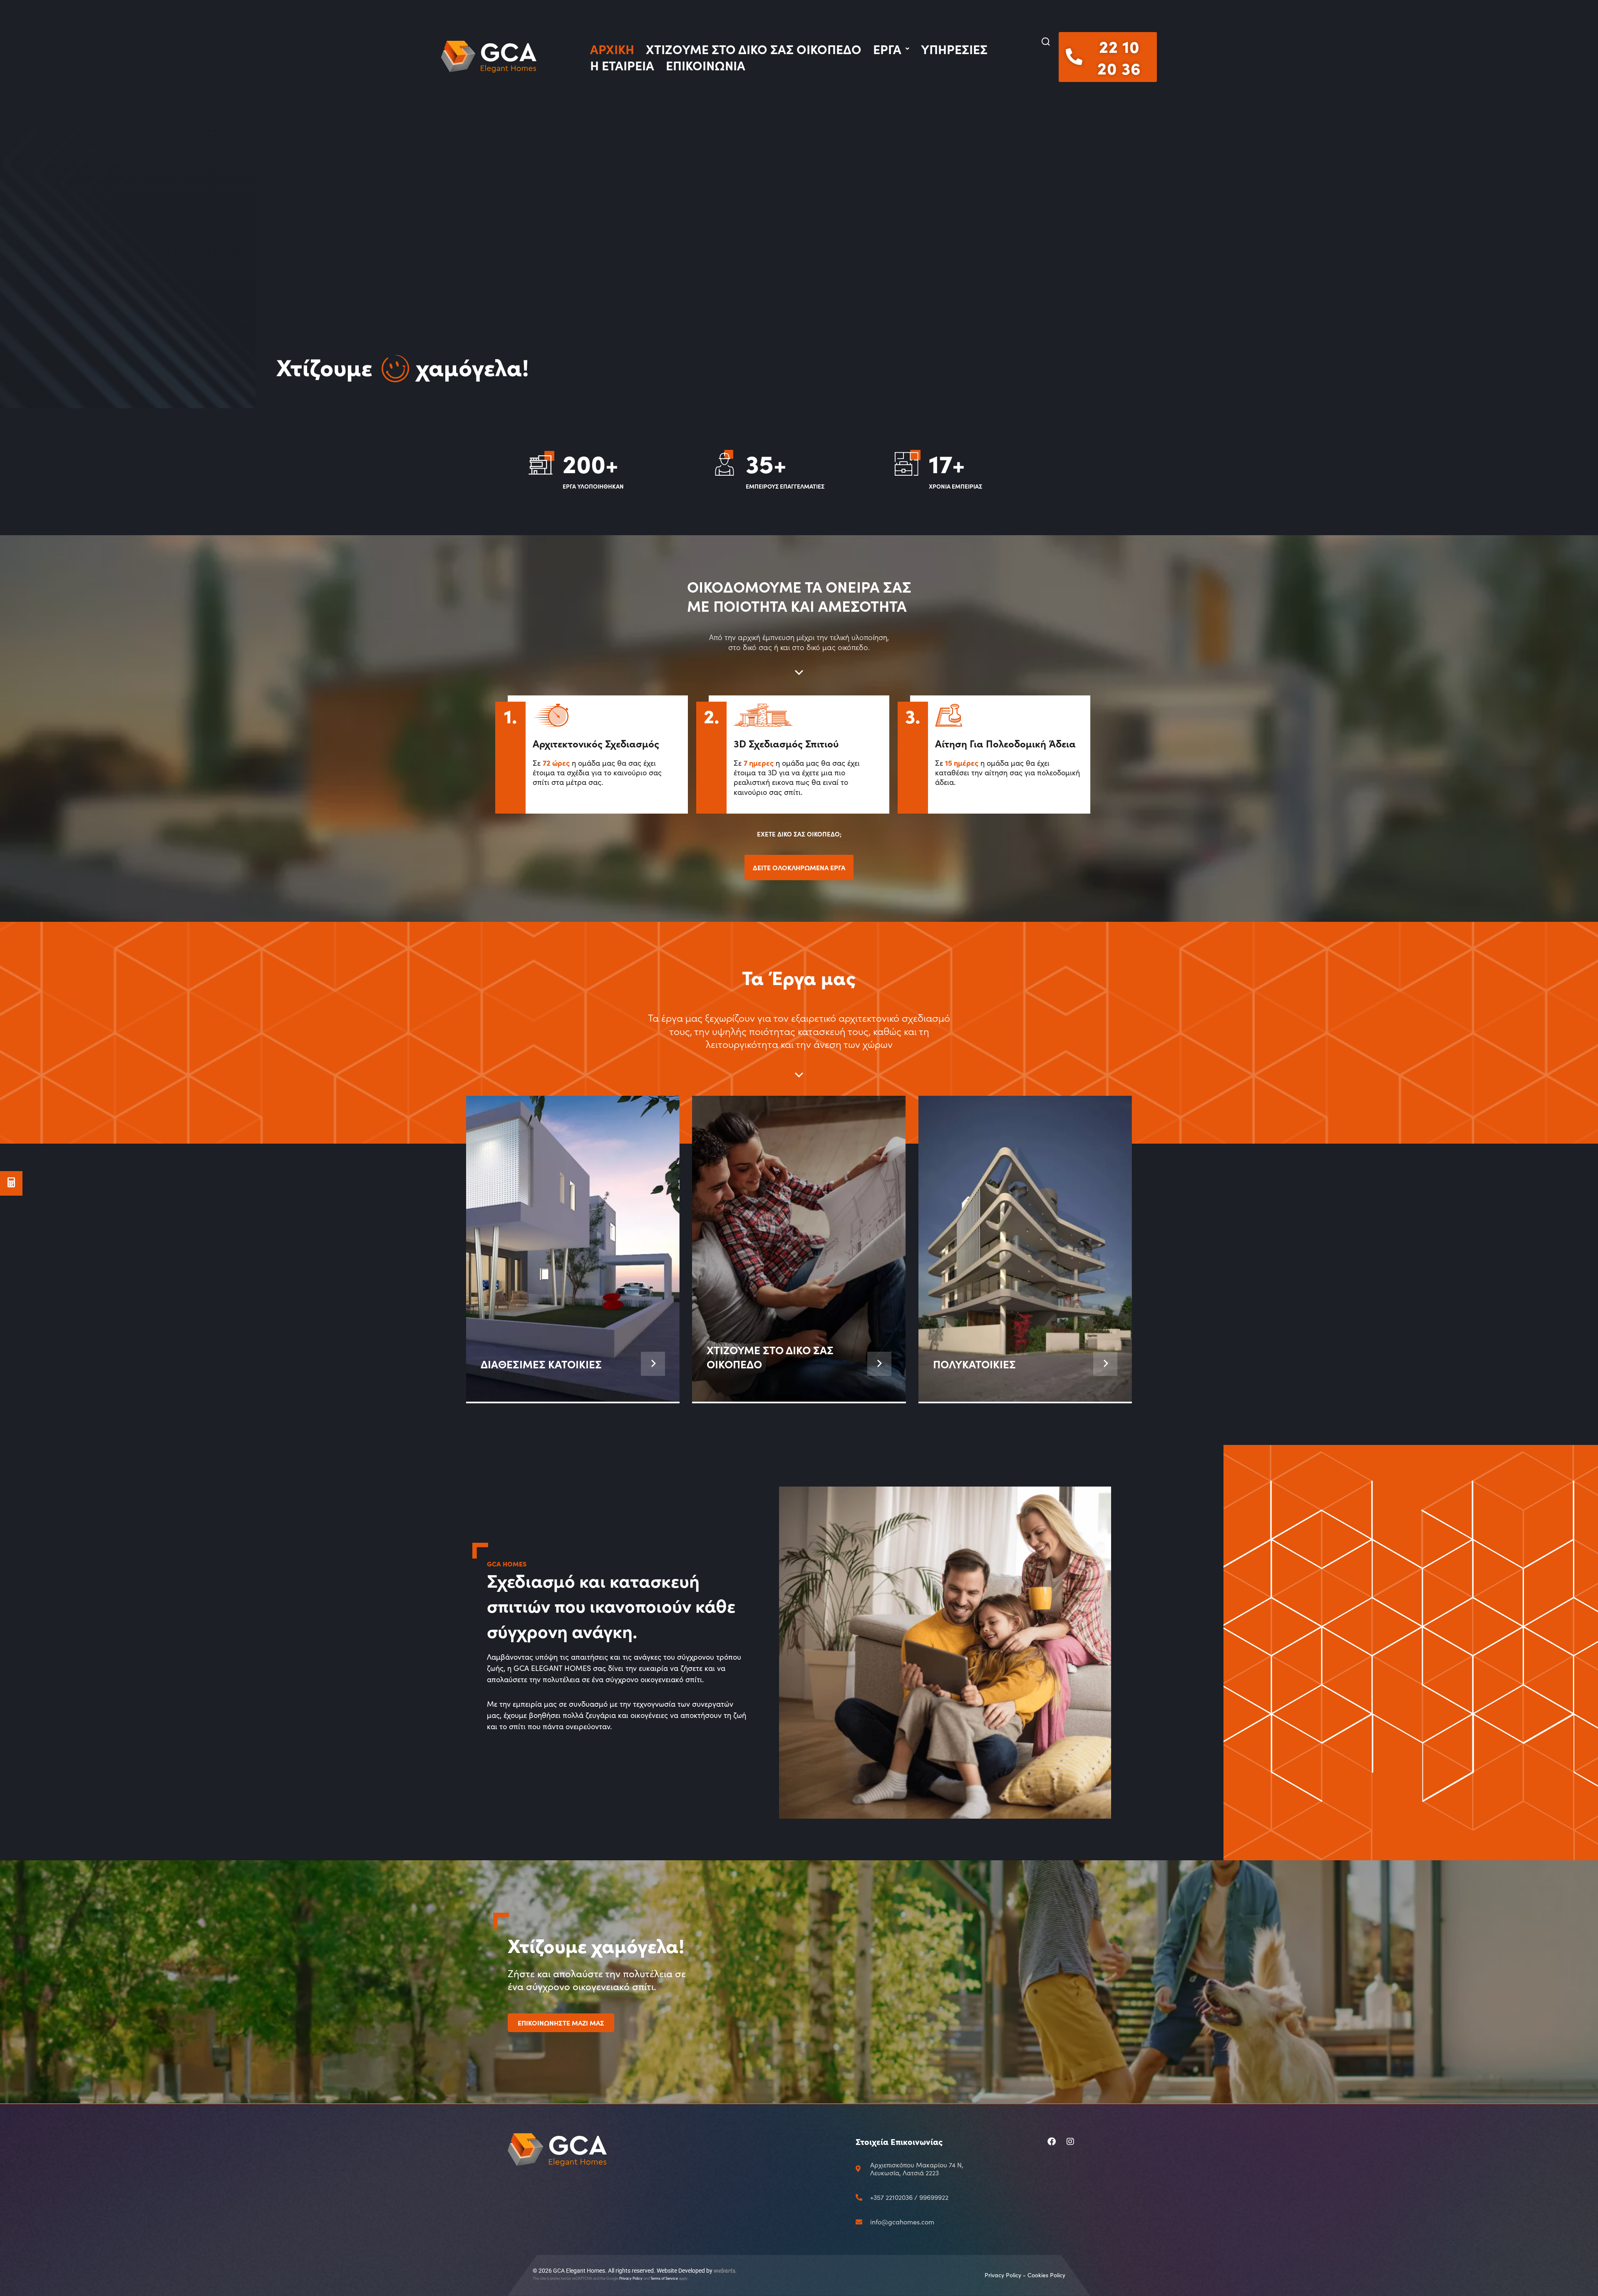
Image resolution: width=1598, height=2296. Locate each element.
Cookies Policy (1046, 2275)
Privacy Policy (631, 2278)
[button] (1046, 42)
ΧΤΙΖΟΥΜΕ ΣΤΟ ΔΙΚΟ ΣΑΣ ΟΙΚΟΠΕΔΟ (754, 49)
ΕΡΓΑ (887, 49)
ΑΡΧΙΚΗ (612, 49)
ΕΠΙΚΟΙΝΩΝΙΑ (706, 65)
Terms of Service (664, 2278)
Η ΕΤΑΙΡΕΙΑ (622, 65)
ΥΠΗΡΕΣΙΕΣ (954, 49)
